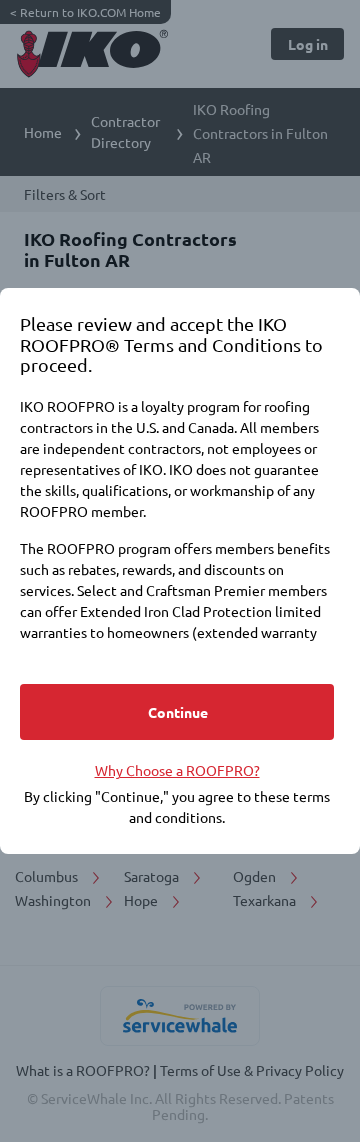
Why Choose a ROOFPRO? (177, 770)
